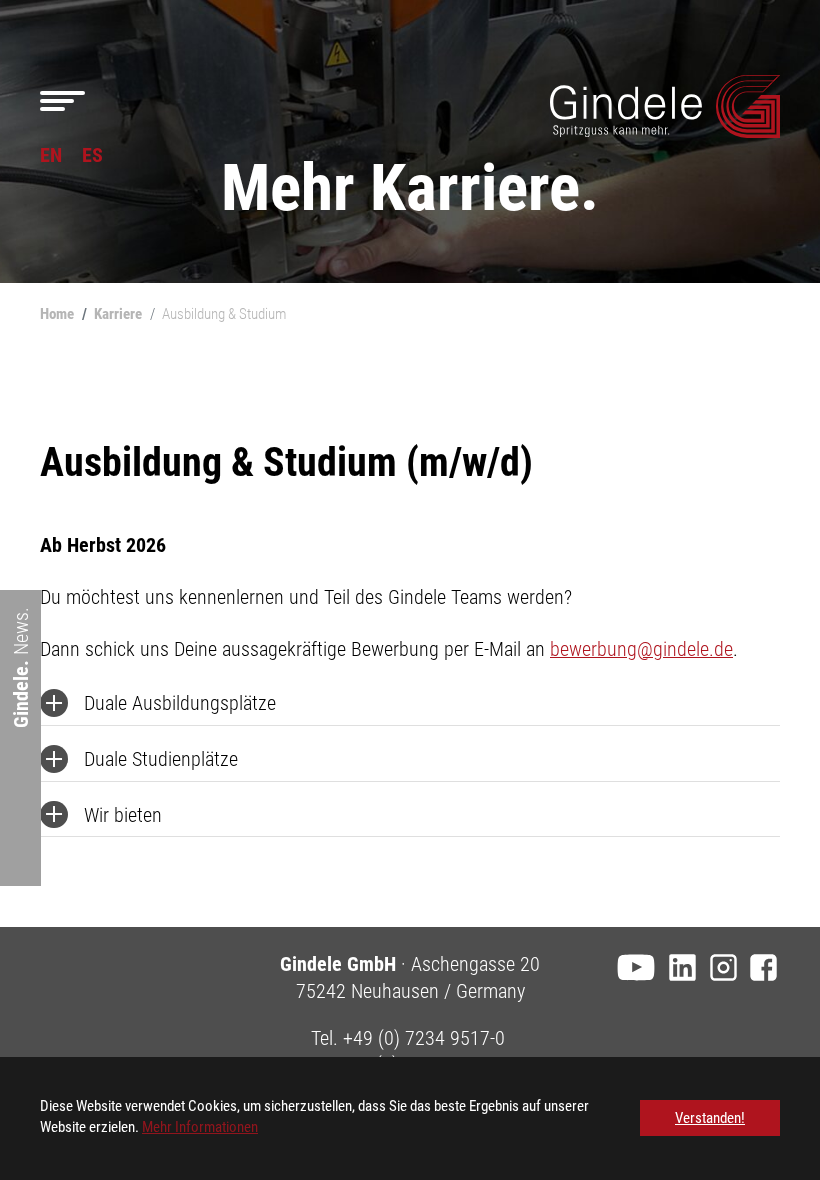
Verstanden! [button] (710, 1118)
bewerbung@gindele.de (641, 649)
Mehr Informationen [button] (200, 1127)
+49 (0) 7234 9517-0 (424, 1038)
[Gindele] (665, 106)
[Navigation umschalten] (62, 101)
